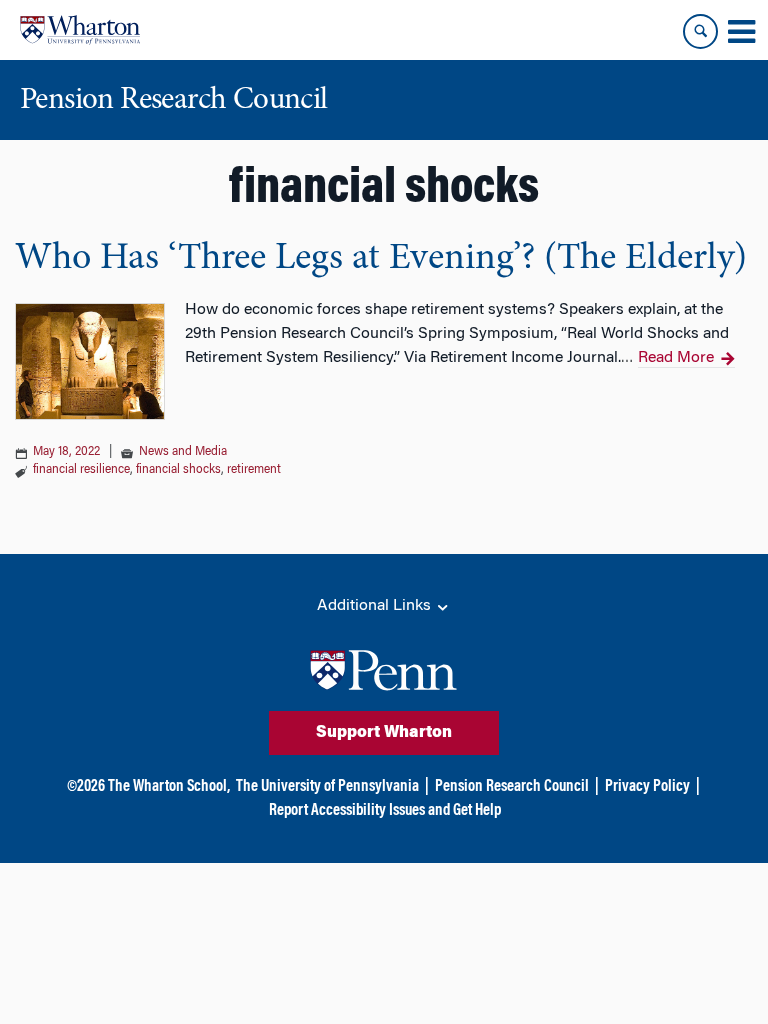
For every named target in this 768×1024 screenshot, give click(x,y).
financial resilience (81, 470)
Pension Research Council (512, 787)
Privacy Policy (647, 787)
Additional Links (376, 606)
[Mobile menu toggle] (741, 32)
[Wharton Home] (80, 30)
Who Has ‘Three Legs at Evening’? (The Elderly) (381, 259)
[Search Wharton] (700, 31)
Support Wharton (384, 733)
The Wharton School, (169, 787)
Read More (676, 358)
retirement (254, 470)
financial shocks (178, 470)
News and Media (183, 452)
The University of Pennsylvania (327, 787)
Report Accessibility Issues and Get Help (385, 811)
